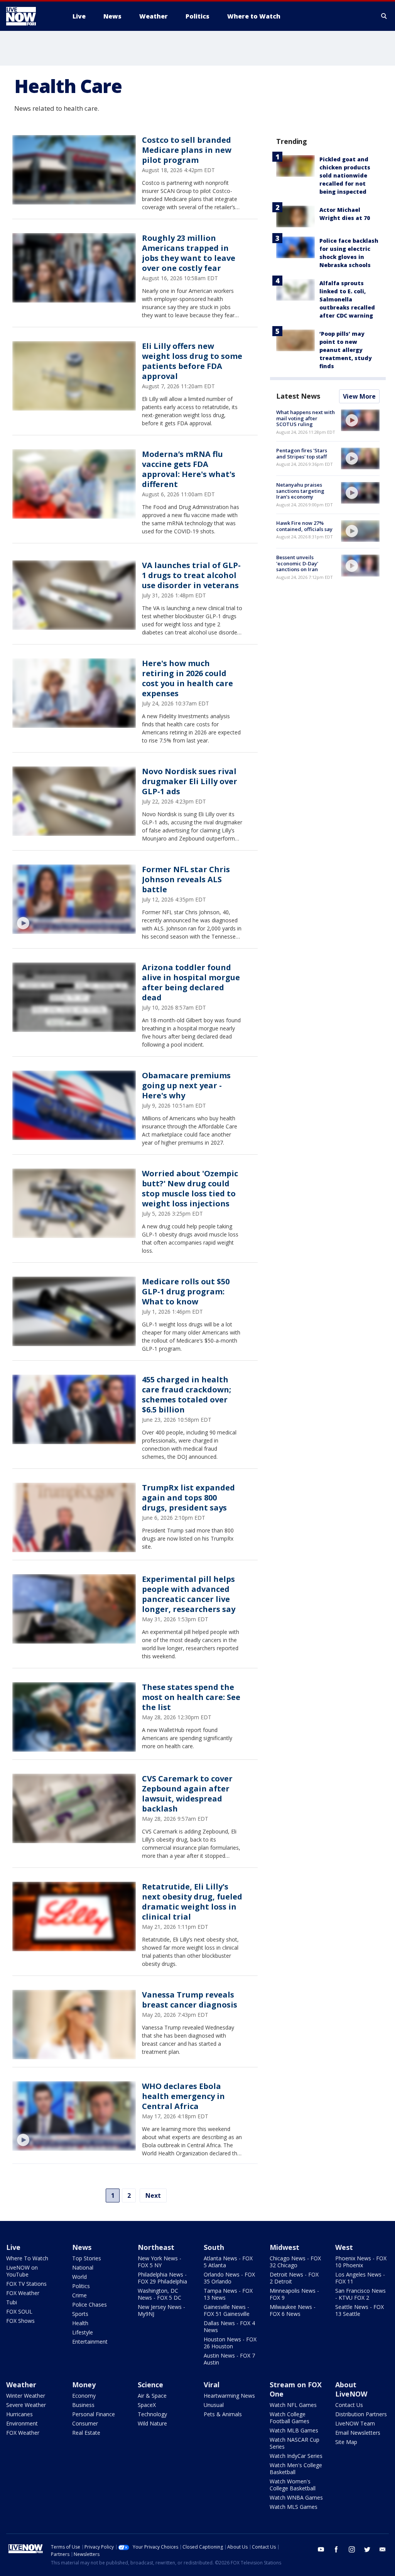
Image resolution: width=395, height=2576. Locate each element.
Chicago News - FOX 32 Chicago (295, 2262)
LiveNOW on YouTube (22, 2271)
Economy (84, 2396)
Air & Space (152, 2396)
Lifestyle (83, 2332)
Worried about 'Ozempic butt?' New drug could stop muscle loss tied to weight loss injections (190, 1188)
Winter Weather (26, 2396)
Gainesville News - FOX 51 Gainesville (227, 2310)
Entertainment (90, 2342)
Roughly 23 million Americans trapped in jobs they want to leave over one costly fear (189, 253)
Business (83, 2405)
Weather (21, 2385)
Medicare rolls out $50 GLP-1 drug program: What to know (186, 1291)
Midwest (284, 2247)
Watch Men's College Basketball (296, 2469)
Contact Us (349, 2405)
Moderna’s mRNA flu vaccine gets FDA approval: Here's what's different (189, 469)
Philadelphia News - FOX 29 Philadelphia (162, 2278)
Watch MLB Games (294, 2430)
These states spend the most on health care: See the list (191, 1697)
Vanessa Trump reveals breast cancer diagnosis (190, 2000)
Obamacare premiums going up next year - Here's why (186, 1085)
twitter (367, 2549)
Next (153, 2195)
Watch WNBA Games (296, 2497)
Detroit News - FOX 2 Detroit (294, 2278)
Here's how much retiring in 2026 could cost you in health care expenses (187, 678)
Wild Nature (152, 2423)
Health (80, 2323)
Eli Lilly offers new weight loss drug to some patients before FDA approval (192, 361)
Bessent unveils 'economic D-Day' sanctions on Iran (297, 563)
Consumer (85, 2423)
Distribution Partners (361, 2414)
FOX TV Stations (26, 2284)
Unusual (214, 2405)
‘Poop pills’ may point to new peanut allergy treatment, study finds (346, 350)
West (344, 2247)
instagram (352, 2549)
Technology (152, 2414)
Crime (79, 2295)
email (383, 2549)
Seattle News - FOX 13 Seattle (360, 2310)
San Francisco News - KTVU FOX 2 (360, 2294)
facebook (336, 2549)
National (83, 2267)
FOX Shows (20, 2321)
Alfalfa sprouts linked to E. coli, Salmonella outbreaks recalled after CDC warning (347, 299)
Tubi (12, 2302)
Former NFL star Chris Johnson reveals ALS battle (186, 879)
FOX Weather (23, 2293)
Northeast (156, 2247)
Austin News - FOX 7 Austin (229, 2359)
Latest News (298, 396)
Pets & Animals (223, 2414)
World (79, 2277)
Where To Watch (27, 2258)
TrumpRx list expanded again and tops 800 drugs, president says (188, 1498)
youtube (321, 2549)
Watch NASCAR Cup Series (295, 2443)
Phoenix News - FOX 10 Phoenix (361, 2262)
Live (13, 2247)
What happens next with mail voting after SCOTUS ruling (306, 418)
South (214, 2247)
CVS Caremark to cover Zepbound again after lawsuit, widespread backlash (187, 1794)
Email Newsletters (358, 2433)
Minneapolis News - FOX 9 (294, 2294)
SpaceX (147, 2405)
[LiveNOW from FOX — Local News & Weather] (32, 16)
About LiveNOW (351, 2389)
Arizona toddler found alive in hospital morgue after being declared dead (191, 982)
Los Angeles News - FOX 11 (360, 2278)
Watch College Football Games (289, 2418)
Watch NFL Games (293, 2405)
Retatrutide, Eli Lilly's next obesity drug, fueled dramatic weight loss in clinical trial (192, 1902)
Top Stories (87, 2258)
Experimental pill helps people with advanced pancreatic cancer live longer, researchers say (189, 1594)
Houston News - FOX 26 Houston (230, 2343)
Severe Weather (26, 2405)
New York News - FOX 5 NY (160, 2262)
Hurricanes (19, 2414)
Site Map (346, 2442)
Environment (22, 2423)
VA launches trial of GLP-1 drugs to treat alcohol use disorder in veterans (191, 575)
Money (84, 2385)
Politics (81, 2286)
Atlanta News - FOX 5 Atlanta (228, 2262)
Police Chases (89, 2305)
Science (150, 2385)
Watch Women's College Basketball (293, 2485)
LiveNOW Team (355, 2423)
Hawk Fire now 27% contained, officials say (304, 526)
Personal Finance (94, 2414)
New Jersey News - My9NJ (161, 2310)
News (82, 2247)
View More (359, 396)
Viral (212, 2385)
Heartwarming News (229, 2396)
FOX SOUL (19, 2311)
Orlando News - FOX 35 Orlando (229, 2278)
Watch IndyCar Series (296, 2456)
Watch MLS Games (294, 2507)
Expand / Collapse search (384, 16)
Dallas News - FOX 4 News (229, 2327)
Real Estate (86, 2433)
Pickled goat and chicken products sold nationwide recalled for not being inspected (345, 175)
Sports (80, 2314)
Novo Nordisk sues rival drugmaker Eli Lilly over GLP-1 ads (190, 781)
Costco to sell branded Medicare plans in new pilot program (187, 150)
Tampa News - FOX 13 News (228, 2294)
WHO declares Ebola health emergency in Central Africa (183, 2096)
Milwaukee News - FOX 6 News (293, 2310)
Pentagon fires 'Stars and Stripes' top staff (302, 453)
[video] (74, 899)
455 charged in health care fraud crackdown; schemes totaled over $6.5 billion (187, 1395)
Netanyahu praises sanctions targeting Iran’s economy (300, 491)
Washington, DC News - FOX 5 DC (160, 2294)
